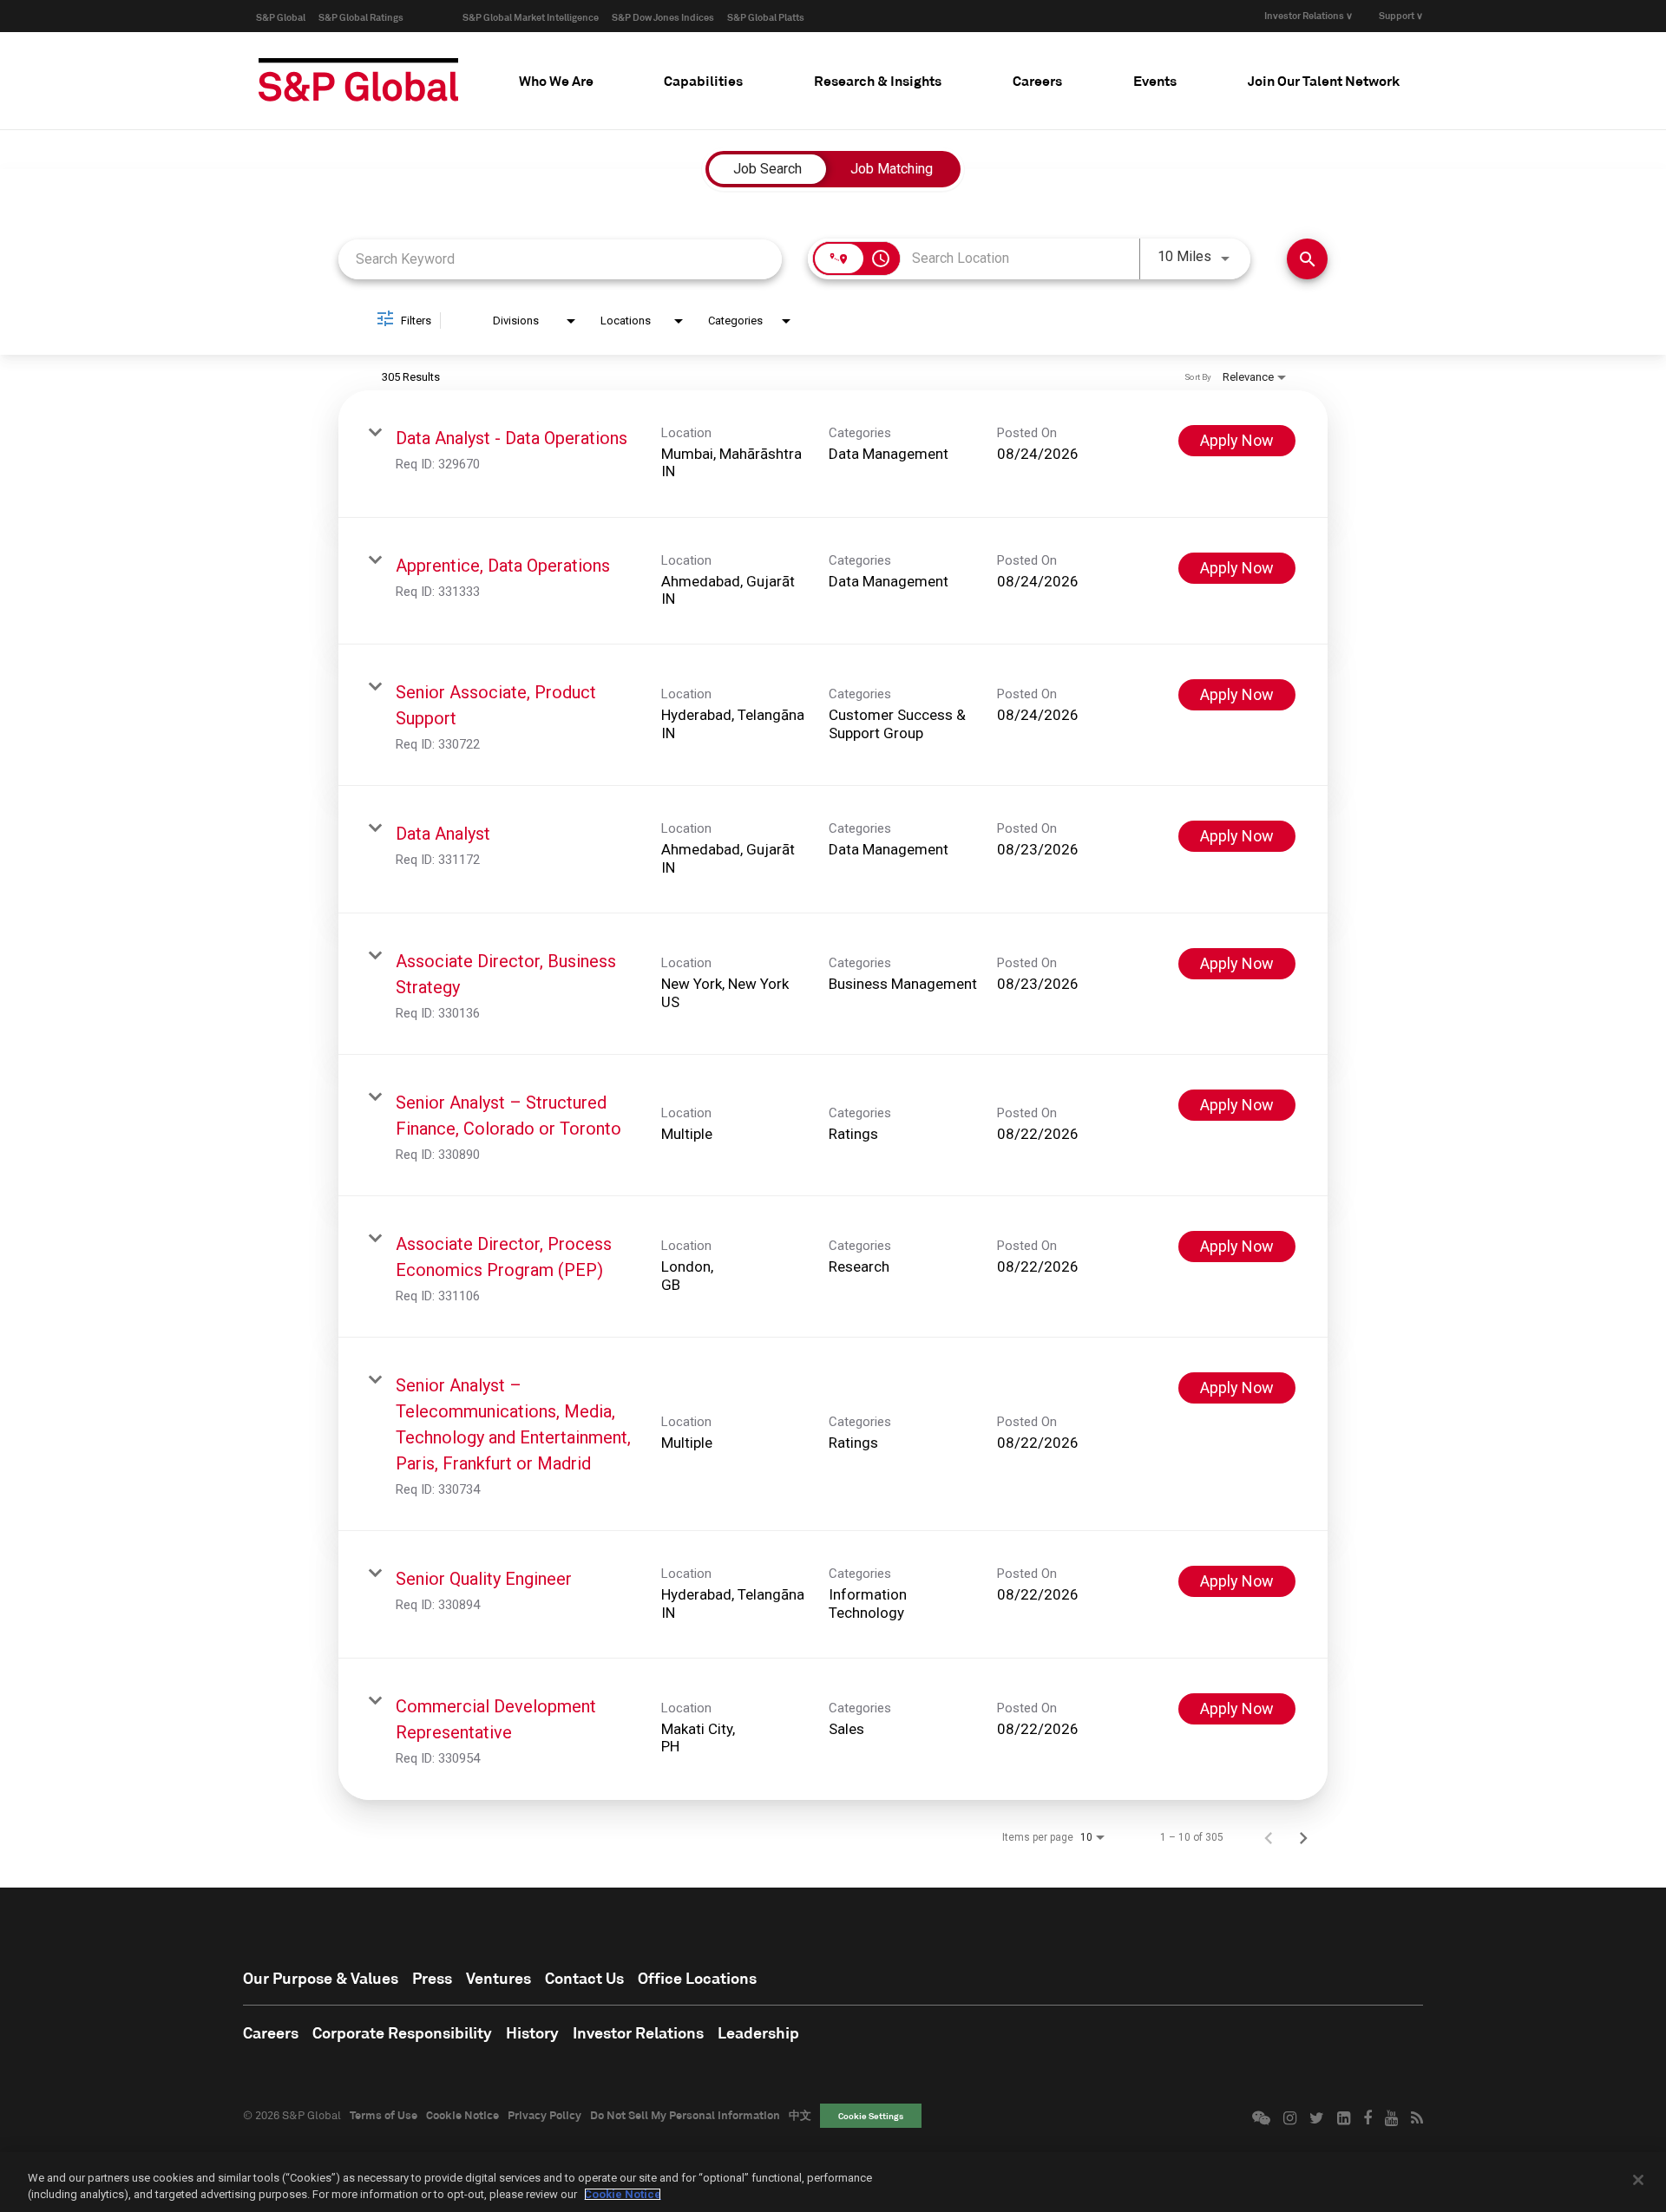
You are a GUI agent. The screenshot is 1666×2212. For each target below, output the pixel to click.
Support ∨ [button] (1401, 15)
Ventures (498, 1978)
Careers (271, 2032)
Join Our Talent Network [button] (1324, 80)
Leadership (758, 2032)
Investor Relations (638, 2032)
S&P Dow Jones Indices (663, 17)
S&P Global (281, 17)
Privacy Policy (544, 2115)
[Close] (1638, 2180)
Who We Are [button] (556, 80)
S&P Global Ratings (361, 17)
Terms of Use (384, 2115)
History (532, 2032)
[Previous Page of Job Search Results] (1269, 1837)
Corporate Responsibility (402, 2032)
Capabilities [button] (703, 80)
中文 (800, 2115)
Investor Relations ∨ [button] (1309, 15)
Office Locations (697, 1978)
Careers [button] (1037, 80)
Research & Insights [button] (878, 80)
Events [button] (1155, 80)
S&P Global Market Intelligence (531, 17)
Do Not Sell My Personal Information (685, 2115)
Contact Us (584, 1978)
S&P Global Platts (766, 17)
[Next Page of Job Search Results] (1303, 1837)
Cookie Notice (462, 2115)
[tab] (556, 81)
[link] (833, 454)
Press (432, 1978)
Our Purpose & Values (321, 1978)
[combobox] (560, 259)
